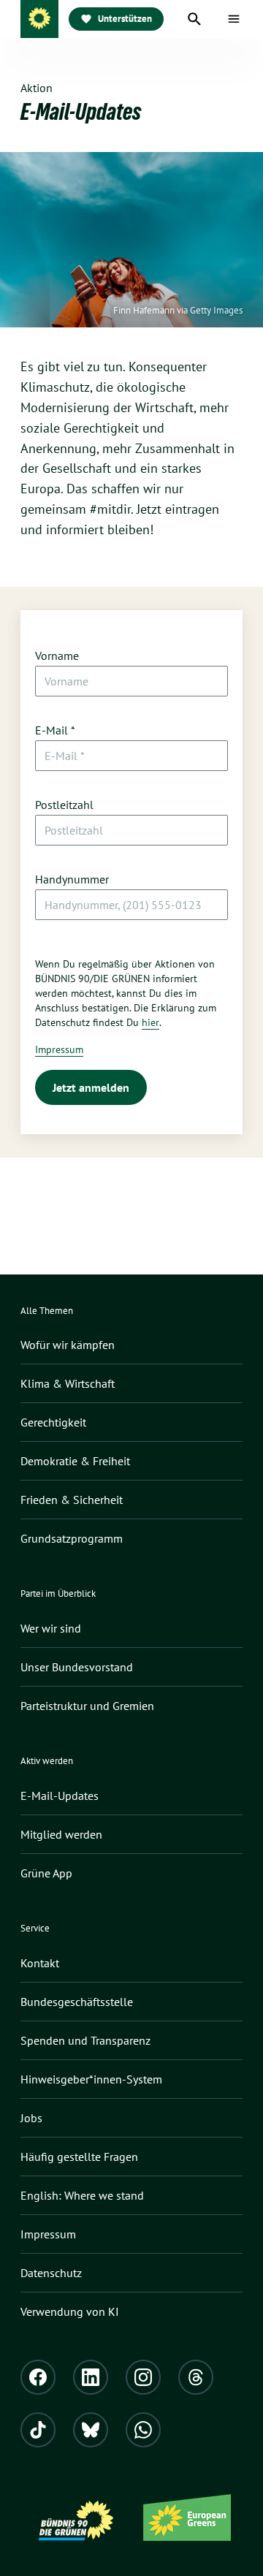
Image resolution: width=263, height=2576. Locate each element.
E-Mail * (55, 730)
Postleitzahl (64, 805)
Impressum (59, 1049)
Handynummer (72, 879)
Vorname (57, 656)
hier (150, 1022)
